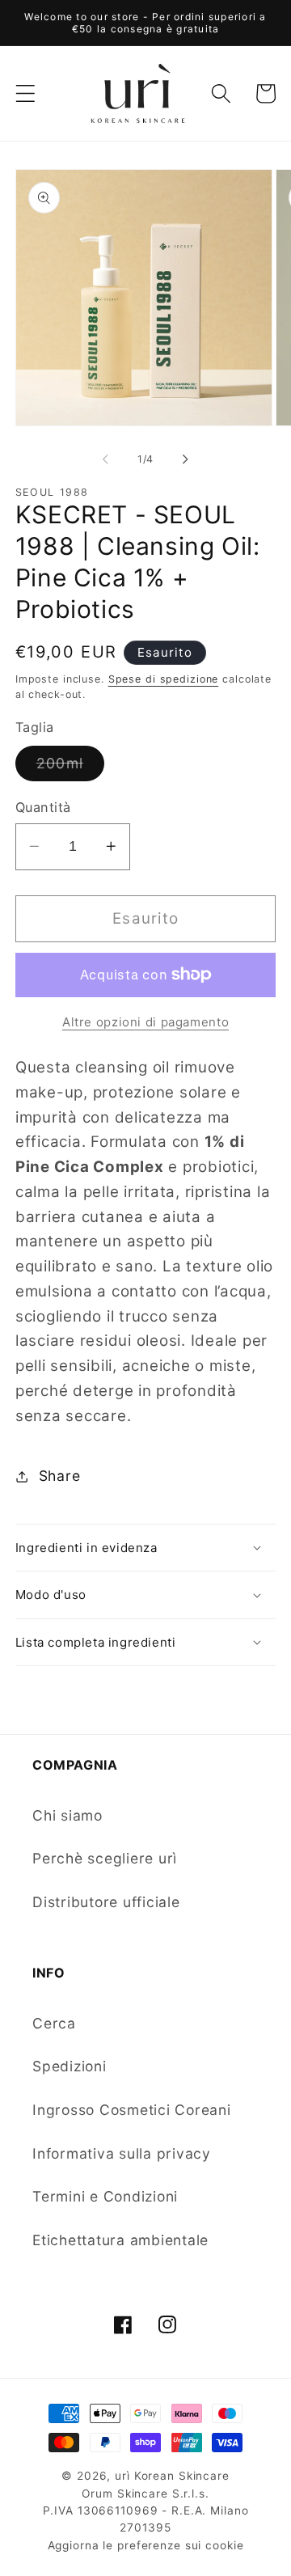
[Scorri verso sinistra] (106, 459)
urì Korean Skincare (172, 2476)
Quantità (43, 807)
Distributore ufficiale (106, 1902)
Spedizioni (70, 2066)
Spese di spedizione (164, 679)
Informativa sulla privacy (122, 2153)
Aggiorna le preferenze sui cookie (146, 2545)
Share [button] (60, 1476)
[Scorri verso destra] (186, 459)
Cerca (54, 2023)
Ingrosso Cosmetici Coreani (132, 2110)
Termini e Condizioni (105, 2196)
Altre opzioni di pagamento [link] (145, 1022)
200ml (70, 768)
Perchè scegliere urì (105, 1858)
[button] (25, 93)
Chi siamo (67, 1815)
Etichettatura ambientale (120, 2240)
